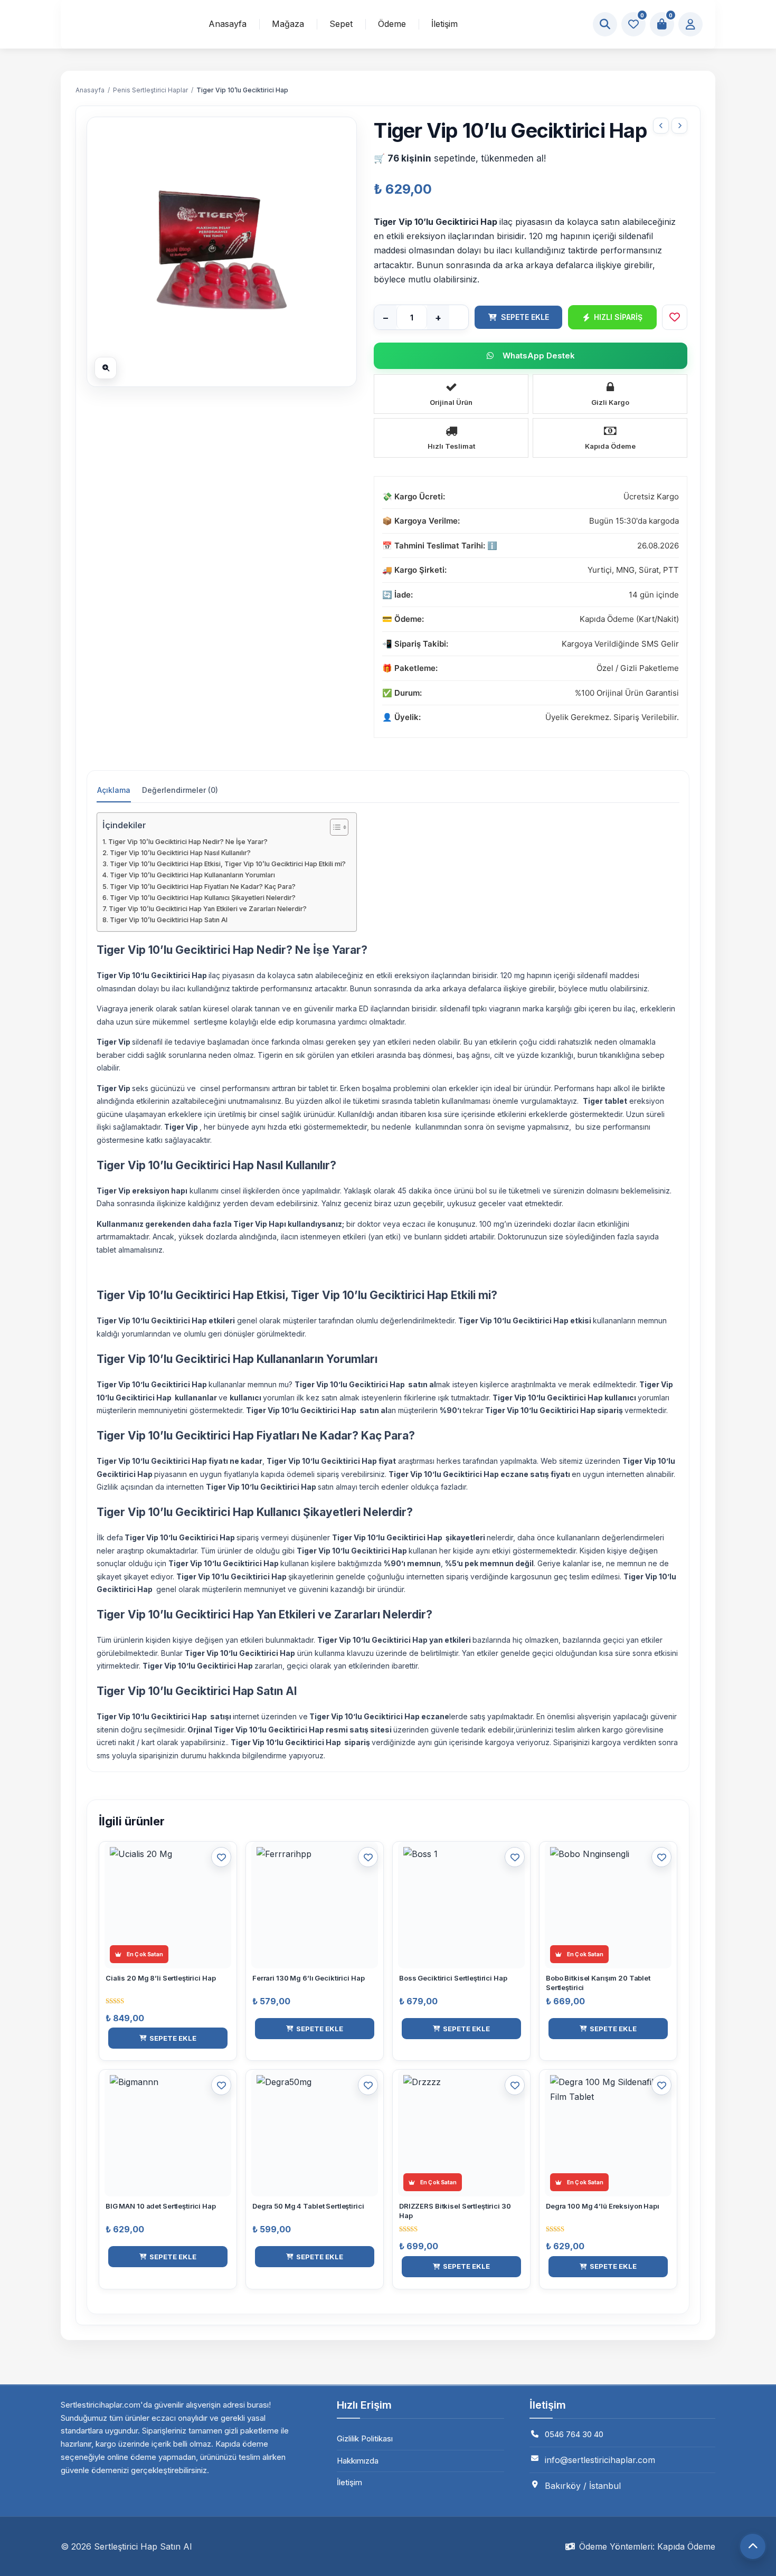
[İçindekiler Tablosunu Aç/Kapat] (334, 827)
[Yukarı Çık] (753, 2546)
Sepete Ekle (525, 317)
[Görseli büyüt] (106, 368)
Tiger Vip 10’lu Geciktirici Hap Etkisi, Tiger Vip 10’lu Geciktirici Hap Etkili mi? (228, 864)
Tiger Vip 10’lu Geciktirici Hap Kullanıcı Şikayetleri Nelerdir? (203, 898)
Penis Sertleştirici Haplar (150, 90)
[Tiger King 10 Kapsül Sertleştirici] (661, 126)
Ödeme (392, 24)
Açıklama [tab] (114, 790)
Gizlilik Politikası (365, 2438)
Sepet (341, 24)
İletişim (444, 24)
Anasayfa (228, 24)
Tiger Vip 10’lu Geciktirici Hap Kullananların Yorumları (192, 875)
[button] (168, 2038)
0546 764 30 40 (574, 2434)
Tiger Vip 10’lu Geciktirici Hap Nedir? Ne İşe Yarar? (188, 842)
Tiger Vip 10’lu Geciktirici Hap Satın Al (169, 920)
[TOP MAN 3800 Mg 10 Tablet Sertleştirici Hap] (679, 126)
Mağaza (288, 24)
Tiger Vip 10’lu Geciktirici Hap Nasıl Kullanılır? (180, 853)
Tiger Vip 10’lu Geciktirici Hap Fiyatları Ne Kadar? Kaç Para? (203, 887)
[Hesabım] (690, 24)
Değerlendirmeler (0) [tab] (180, 790)
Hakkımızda (358, 2461)
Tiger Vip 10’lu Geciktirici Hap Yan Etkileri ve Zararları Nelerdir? (208, 909)
